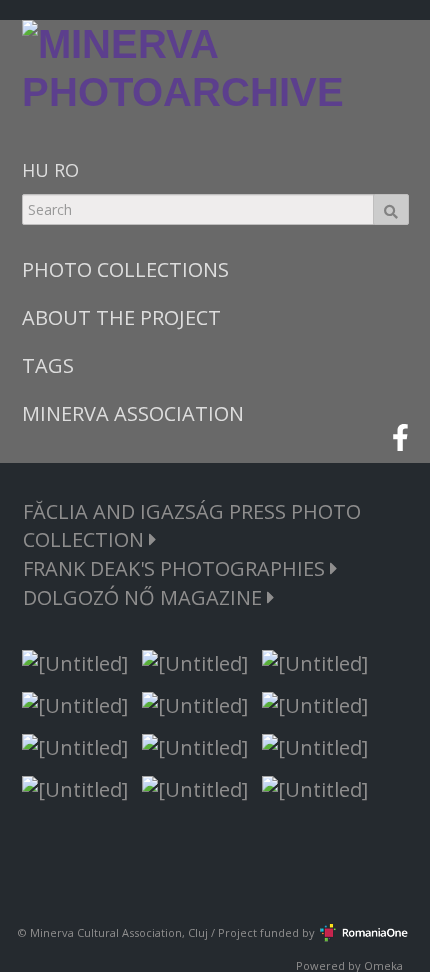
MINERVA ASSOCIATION (133, 413)
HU (35, 170)
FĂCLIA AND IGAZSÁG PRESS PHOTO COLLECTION (192, 525)
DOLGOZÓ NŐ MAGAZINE (145, 597)
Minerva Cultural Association (106, 932)
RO (66, 170)
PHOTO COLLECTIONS (125, 269)
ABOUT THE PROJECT (121, 317)
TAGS (48, 365)
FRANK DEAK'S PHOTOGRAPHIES (176, 568)
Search (391, 209)
